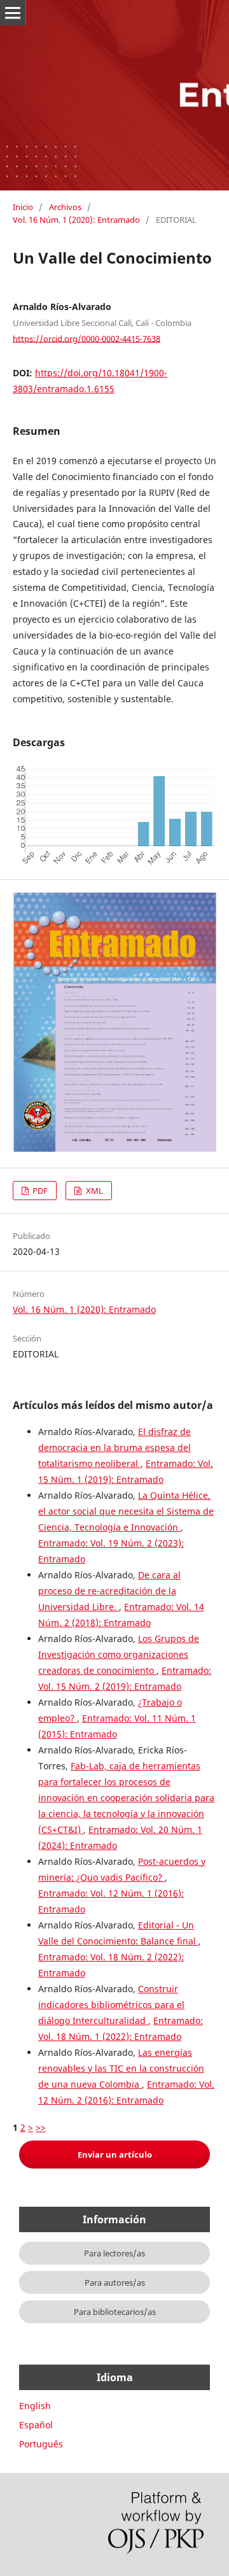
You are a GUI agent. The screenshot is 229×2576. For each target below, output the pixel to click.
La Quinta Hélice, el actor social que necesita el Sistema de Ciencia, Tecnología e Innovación (126, 1511)
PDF (39, 1191)
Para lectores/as (114, 2253)
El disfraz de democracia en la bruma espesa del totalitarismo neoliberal (114, 1447)
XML (94, 1191)
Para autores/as (115, 2282)
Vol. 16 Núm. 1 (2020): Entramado (76, 220)
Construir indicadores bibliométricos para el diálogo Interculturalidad (111, 2005)
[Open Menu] (13, 13)
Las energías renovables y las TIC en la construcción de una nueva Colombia (121, 2068)
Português (41, 2444)
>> (41, 2127)
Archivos (65, 207)
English (35, 2406)
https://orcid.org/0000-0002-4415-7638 (87, 338)
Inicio (23, 207)
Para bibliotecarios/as (115, 2312)
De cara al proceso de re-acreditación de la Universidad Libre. (109, 1591)
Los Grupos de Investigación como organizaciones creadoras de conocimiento (119, 1654)
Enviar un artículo (115, 2155)
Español (36, 2425)
